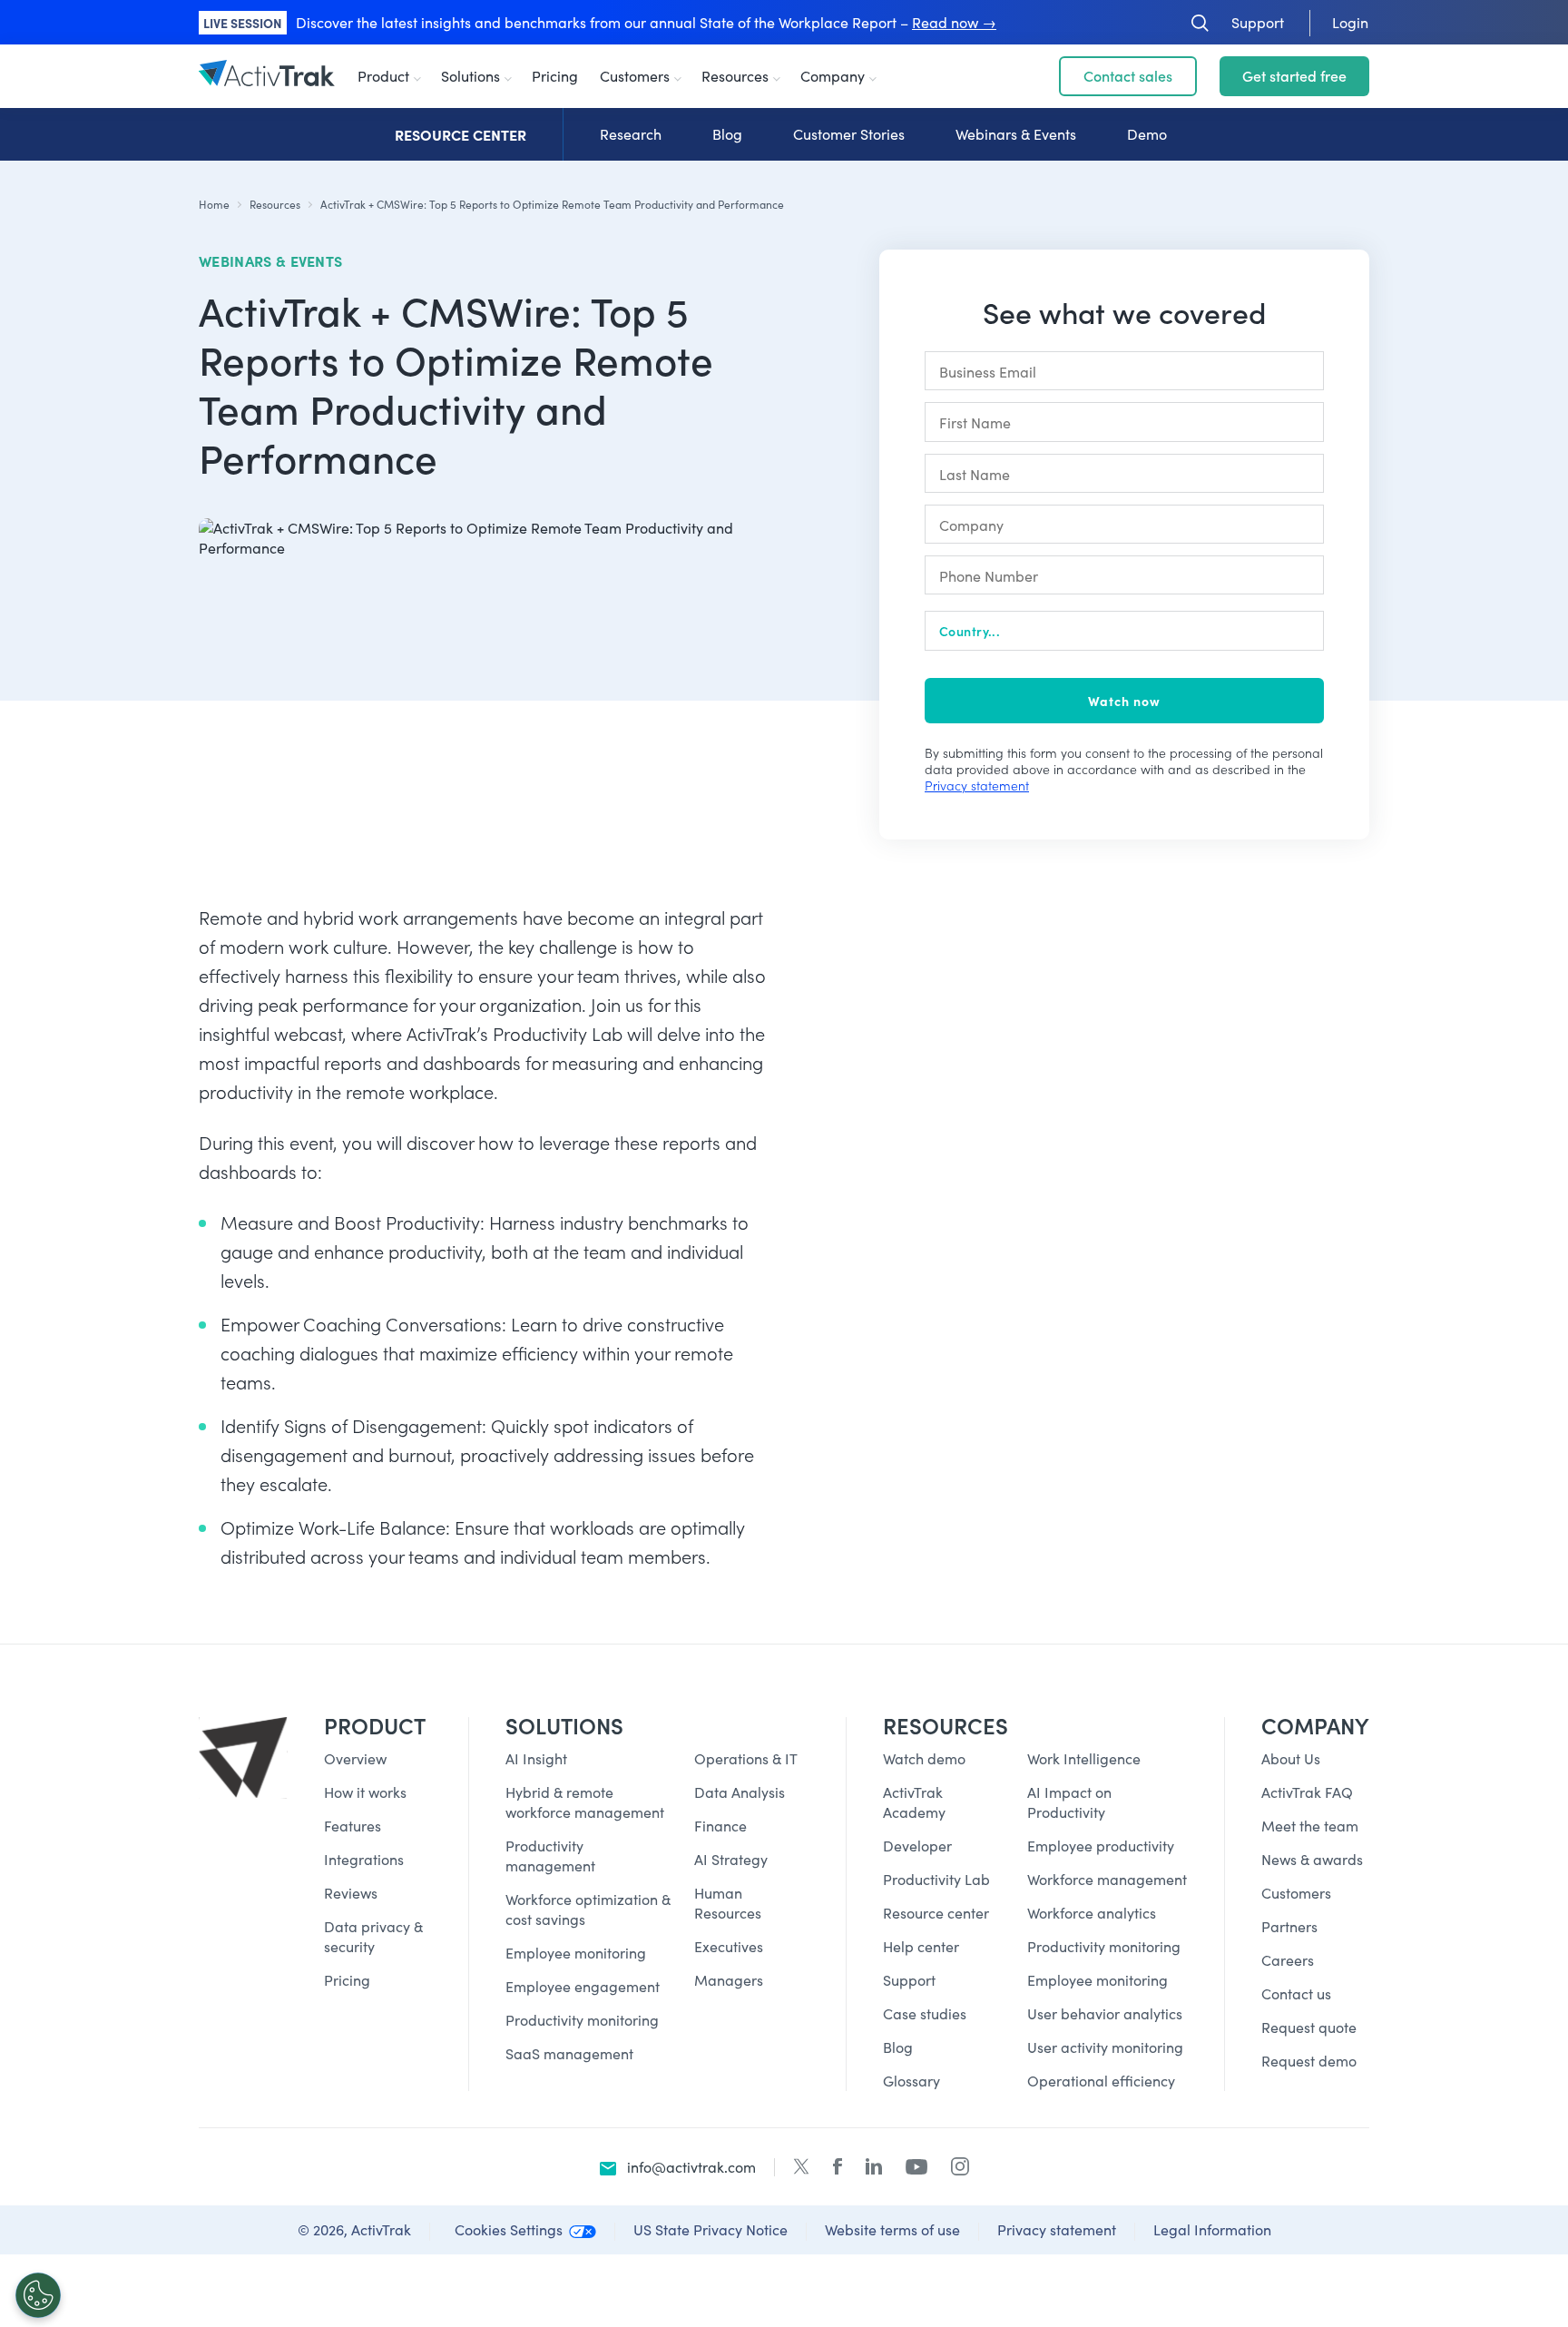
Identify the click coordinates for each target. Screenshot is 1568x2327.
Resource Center (461, 134)
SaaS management (569, 2053)
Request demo (1309, 2061)
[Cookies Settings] (38, 2295)
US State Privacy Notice (710, 2229)
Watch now (1124, 701)
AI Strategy (731, 1859)
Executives (729, 1946)
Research (631, 134)
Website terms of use (892, 2229)
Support (909, 1980)
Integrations (364, 1859)
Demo (1147, 134)
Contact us (1296, 1993)
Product (383, 76)
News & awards (1312, 1859)
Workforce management (1107, 1879)
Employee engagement (583, 1986)
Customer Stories (849, 134)
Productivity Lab (936, 1879)
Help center (921, 1946)
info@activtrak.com (691, 2167)
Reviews (351, 1893)
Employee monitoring (576, 1953)
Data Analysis (740, 1792)
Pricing (555, 76)
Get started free (1294, 76)
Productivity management (550, 1856)
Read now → (954, 22)
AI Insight (536, 1758)
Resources (735, 76)
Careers (1288, 1960)
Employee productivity (1101, 1846)
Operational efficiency (1101, 2081)
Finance (720, 1826)
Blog (727, 134)
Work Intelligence (1084, 1758)
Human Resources (728, 1903)
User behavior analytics (1105, 2013)
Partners (1289, 1926)
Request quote (1309, 2027)
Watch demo (924, 1758)
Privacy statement (977, 785)
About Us (1291, 1758)
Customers (635, 76)
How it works (365, 1792)
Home (214, 204)
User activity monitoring (1105, 2047)
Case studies (925, 2013)
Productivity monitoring (582, 2020)
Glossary (911, 2081)
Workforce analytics (1092, 1913)
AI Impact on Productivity (1069, 1802)
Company (833, 76)
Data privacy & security (373, 1936)
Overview (355, 1758)
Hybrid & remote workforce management (585, 1802)
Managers (729, 1980)
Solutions (470, 76)
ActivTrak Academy (914, 1802)
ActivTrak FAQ (1307, 1792)
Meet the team (1310, 1826)
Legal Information (1212, 2229)
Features (353, 1826)
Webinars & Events (1016, 134)
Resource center (936, 1913)
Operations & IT (746, 1758)
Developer (917, 1846)
